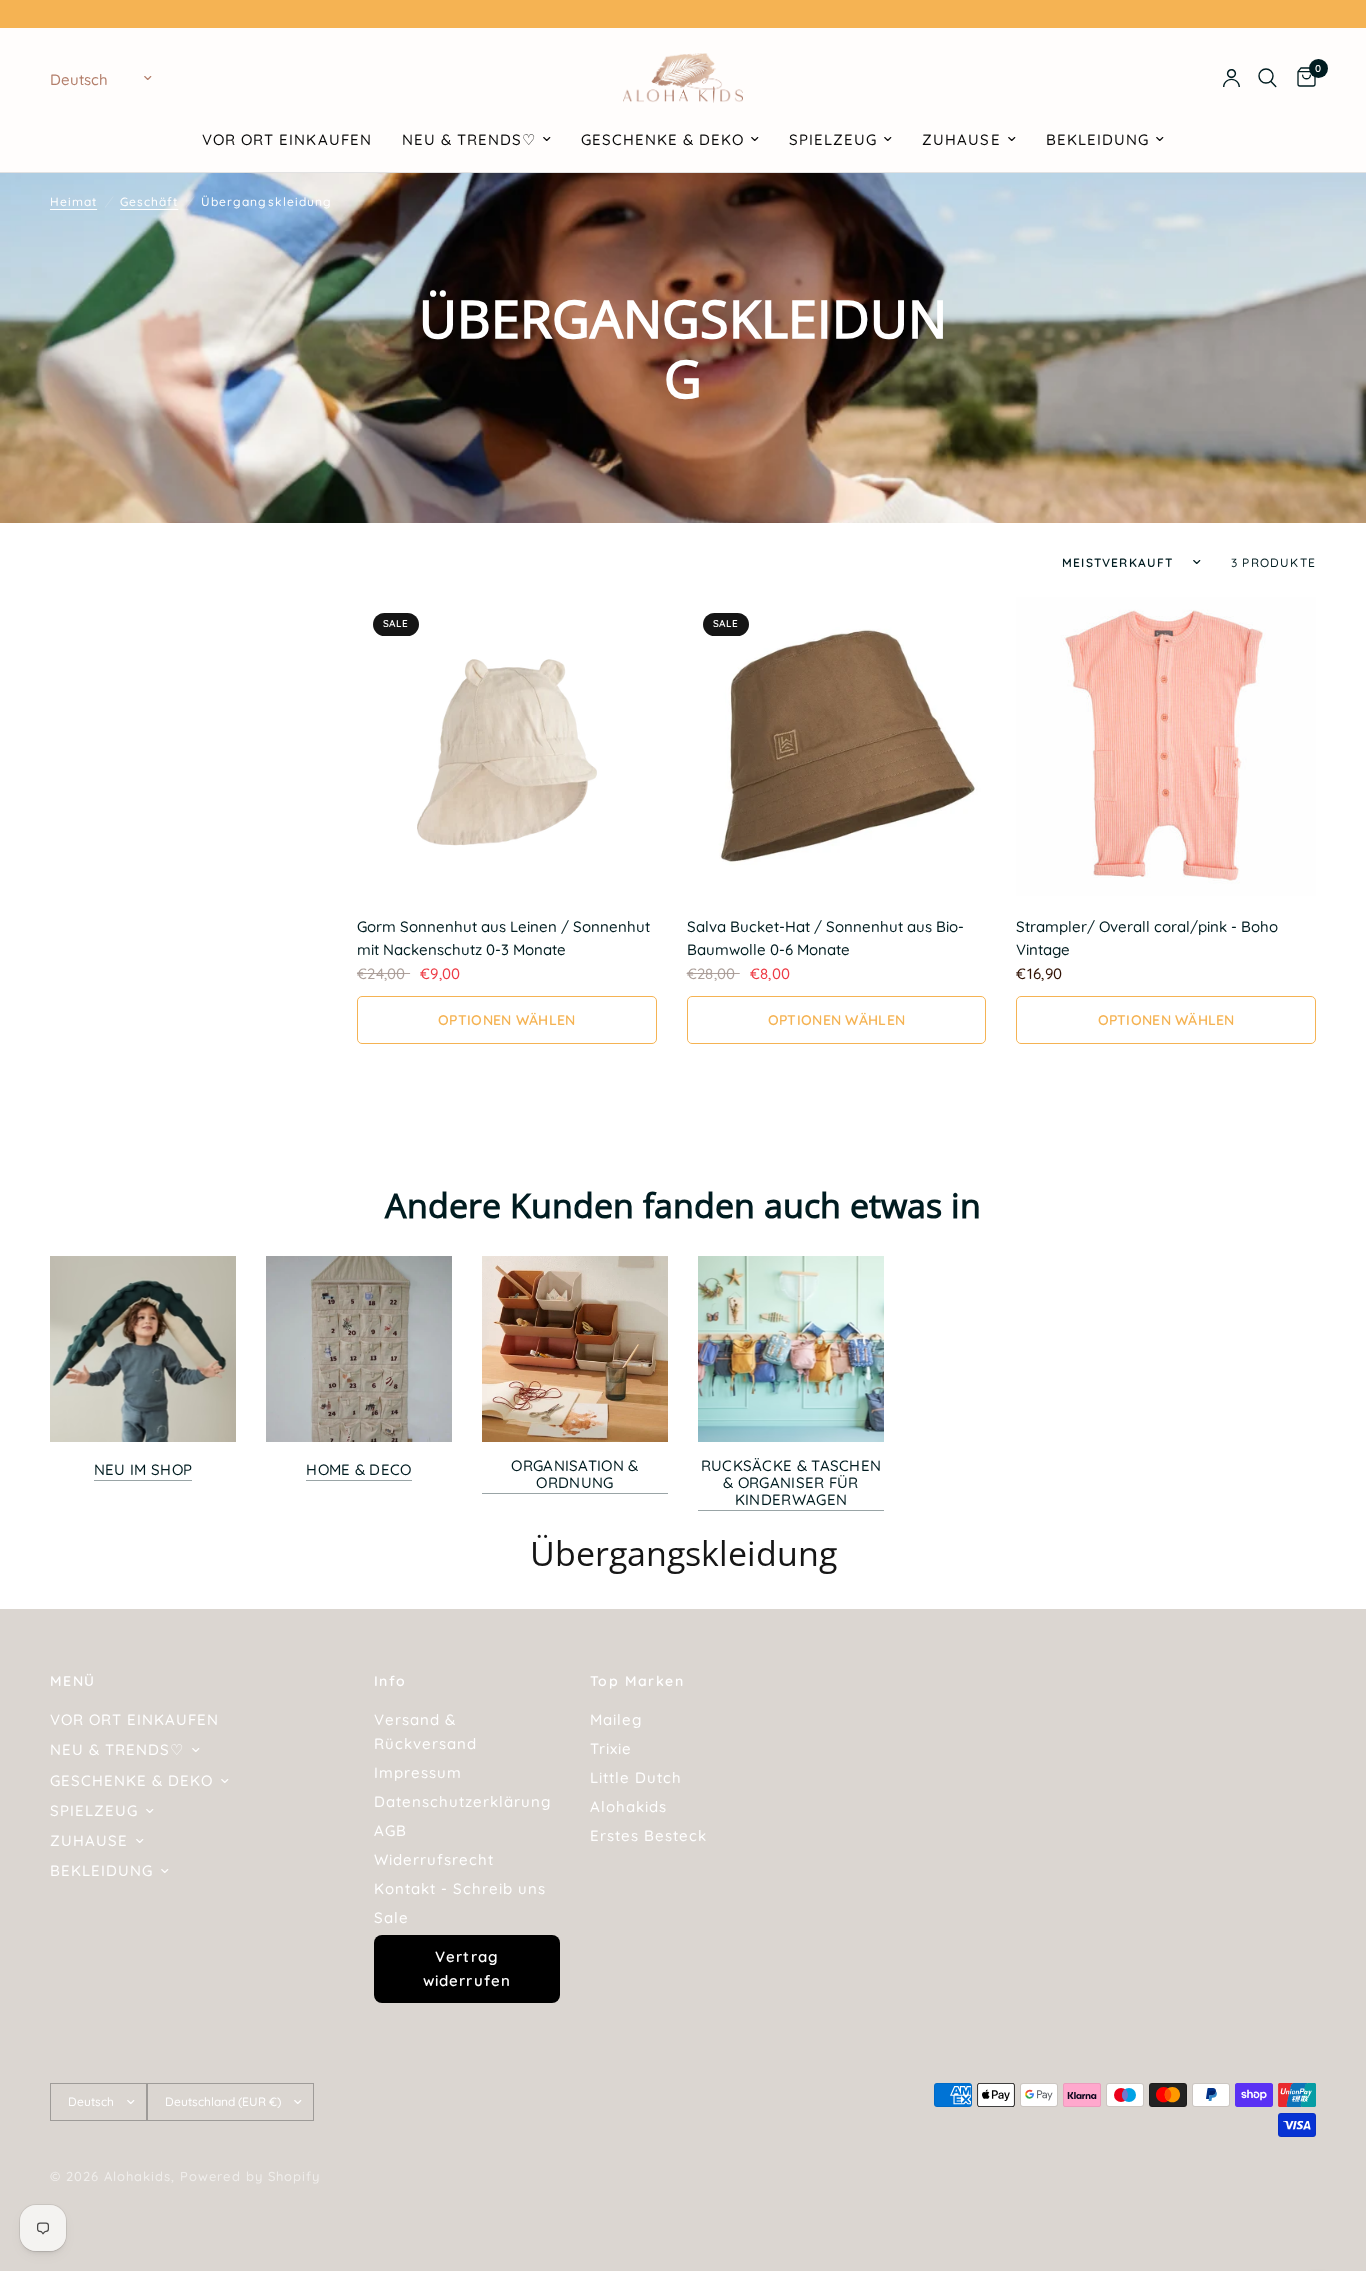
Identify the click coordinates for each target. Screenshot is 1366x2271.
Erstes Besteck (648, 1835)
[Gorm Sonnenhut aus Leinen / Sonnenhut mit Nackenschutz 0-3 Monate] (507, 747)
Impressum (418, 1772)
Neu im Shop (143, 1469)
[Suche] (1267, 78)
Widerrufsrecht (434, 1859)
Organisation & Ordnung (574, 1474)
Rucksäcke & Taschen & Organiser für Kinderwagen (791, 1482)
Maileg (616, 1719)
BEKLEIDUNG (1097, 139)
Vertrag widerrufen (466, 1968)
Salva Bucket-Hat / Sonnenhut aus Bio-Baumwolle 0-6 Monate (825, 938)
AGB (390, 1830)
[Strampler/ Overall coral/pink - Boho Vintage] (1166, 747)
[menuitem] (286, 140)
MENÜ (73, 1681)
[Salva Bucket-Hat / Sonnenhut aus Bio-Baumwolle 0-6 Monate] (837, 747)
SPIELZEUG (833, 139)
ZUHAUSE (961, 139)
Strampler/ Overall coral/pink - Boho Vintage (1147, 938)
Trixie (611, 1748)
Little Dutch (636, 1777)
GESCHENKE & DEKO (662, 139)
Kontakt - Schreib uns (460, 1888)
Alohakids (628, 1806)
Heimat (73, 201)
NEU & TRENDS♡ (469, 139)
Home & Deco (358, 1469)
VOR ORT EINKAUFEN (286, 139)
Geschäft (149, 201)
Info (390, 1681)
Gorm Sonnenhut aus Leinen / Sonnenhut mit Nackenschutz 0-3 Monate (503, 938)
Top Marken (637, 1681)
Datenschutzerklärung (462, 1801)
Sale (391, 1917)
